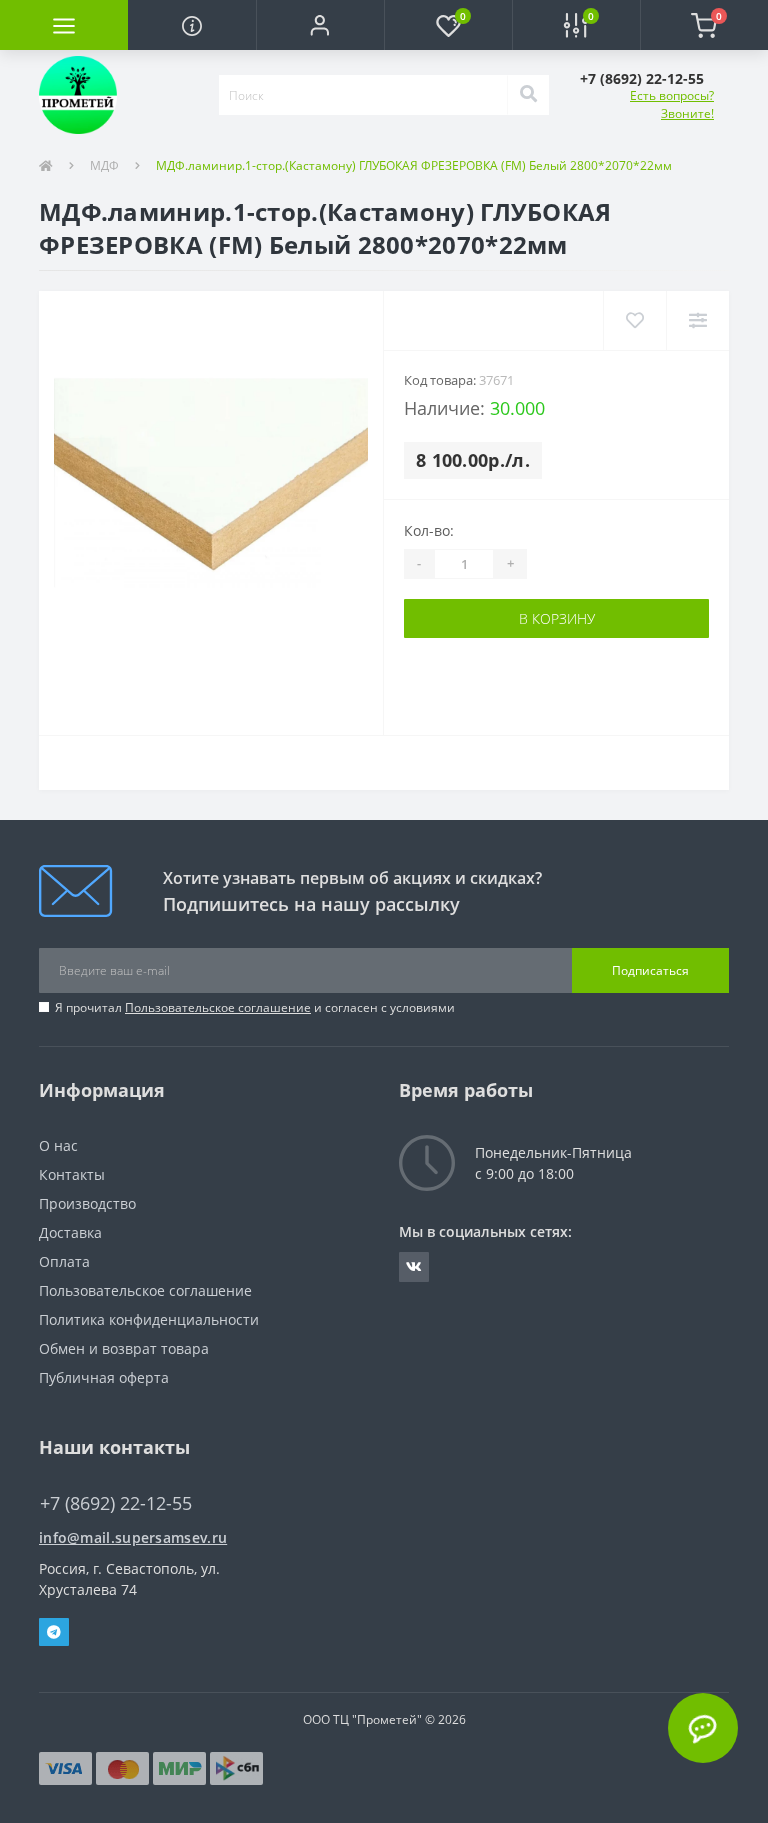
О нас (58, 1145)
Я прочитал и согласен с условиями (255, 1007)
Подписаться (650, 970)
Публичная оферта (104, 1377)
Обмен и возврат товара (124, 1348)
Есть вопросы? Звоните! (672, 104)
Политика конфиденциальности (149, 1319)
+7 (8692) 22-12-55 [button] (116, 1503)
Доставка (70, 1232)
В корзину (557, 618)
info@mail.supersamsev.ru (133, 1537)
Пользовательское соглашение (218, 1007)
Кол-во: (429, 530)
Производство (87, 1203)
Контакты (72, 1174)
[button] (320, 25)
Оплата (64, 1261)
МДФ (104, 165)
